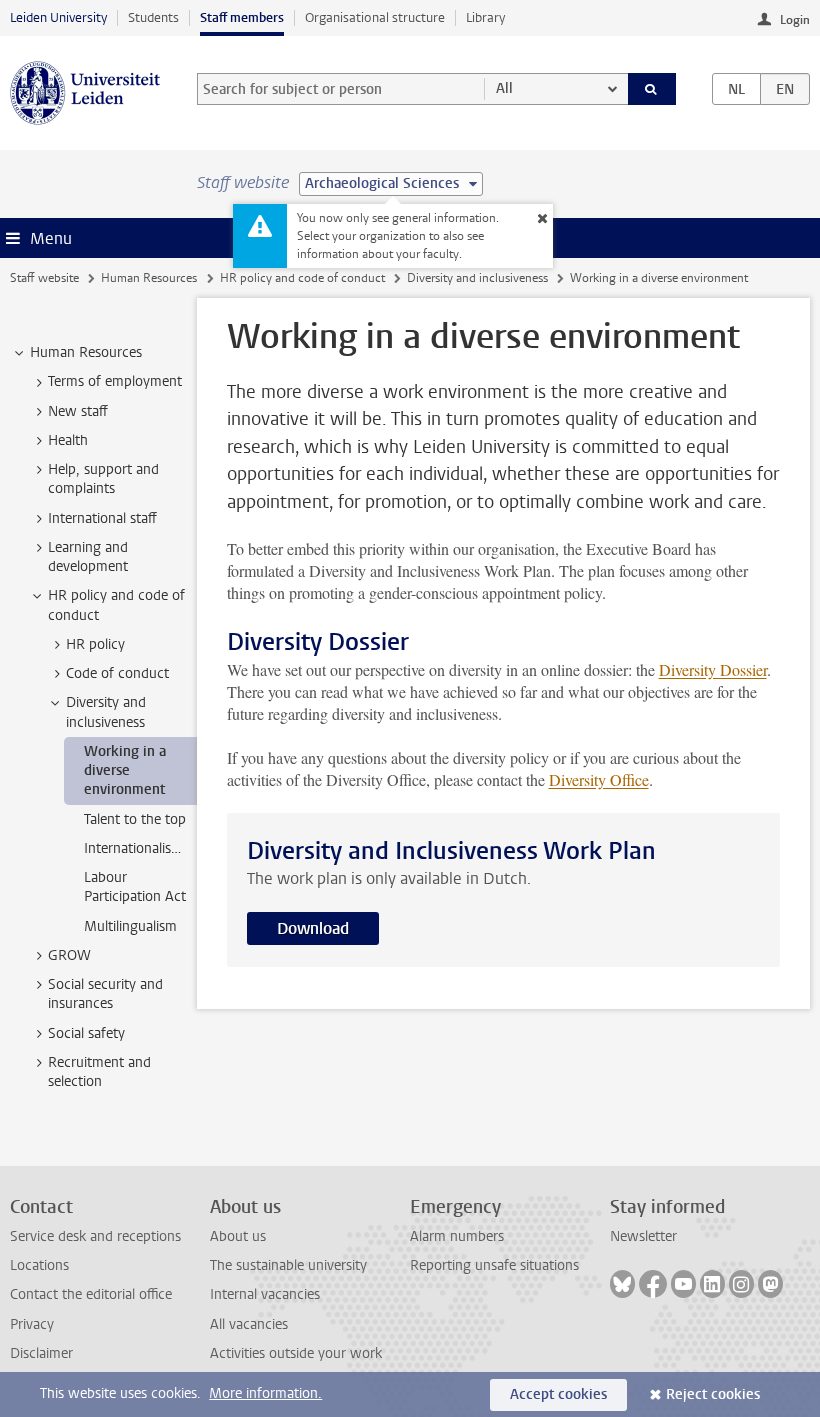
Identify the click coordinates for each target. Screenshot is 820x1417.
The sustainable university (288, 1265)
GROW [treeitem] (69, 955)
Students (153, 17)
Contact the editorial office (91, 1294)
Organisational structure (375, 17)
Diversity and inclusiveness (477, 278)
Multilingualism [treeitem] (130, 926)
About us (238, 1236)
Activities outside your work (296, 1353)
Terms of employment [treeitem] (115, 381)
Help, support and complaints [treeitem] (103, 479)
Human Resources (149, 278)
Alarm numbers (457, 1236)
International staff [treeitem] (102, 518)
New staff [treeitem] (78, 411)
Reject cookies (713, 1394)
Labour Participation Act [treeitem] (135, 887)
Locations (39, 1265)
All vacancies (249, 1324)
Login (795, 20)
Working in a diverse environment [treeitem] (125, 771)
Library (485, 17)
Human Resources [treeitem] (86, 352)
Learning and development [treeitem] (88, 557)
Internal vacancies (265, 1294)
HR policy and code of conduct (302, 278)
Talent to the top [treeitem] (135, 819)
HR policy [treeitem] (95, 644)
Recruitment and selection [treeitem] (99, 1072)
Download (313, 928)
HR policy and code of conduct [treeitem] (116, 605)
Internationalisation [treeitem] (140, 848)
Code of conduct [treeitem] (117, 673)
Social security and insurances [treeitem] (105, 994)
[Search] (652, 89)
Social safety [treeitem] (86, 1033)
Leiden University (58, 17)
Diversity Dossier (713, 669)
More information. (265, 1393)
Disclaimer (41, 1353)
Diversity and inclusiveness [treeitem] (106, 712)
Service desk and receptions (95, 1236)
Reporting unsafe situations (494, 1265)
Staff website (44, 278)
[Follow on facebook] (653, 1284)
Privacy (32, 1324)
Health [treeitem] (68, 440)
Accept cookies (558, 1394)
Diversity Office (599, 779)
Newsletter (643, 1236)
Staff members (242, 17)
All (504, 88)
